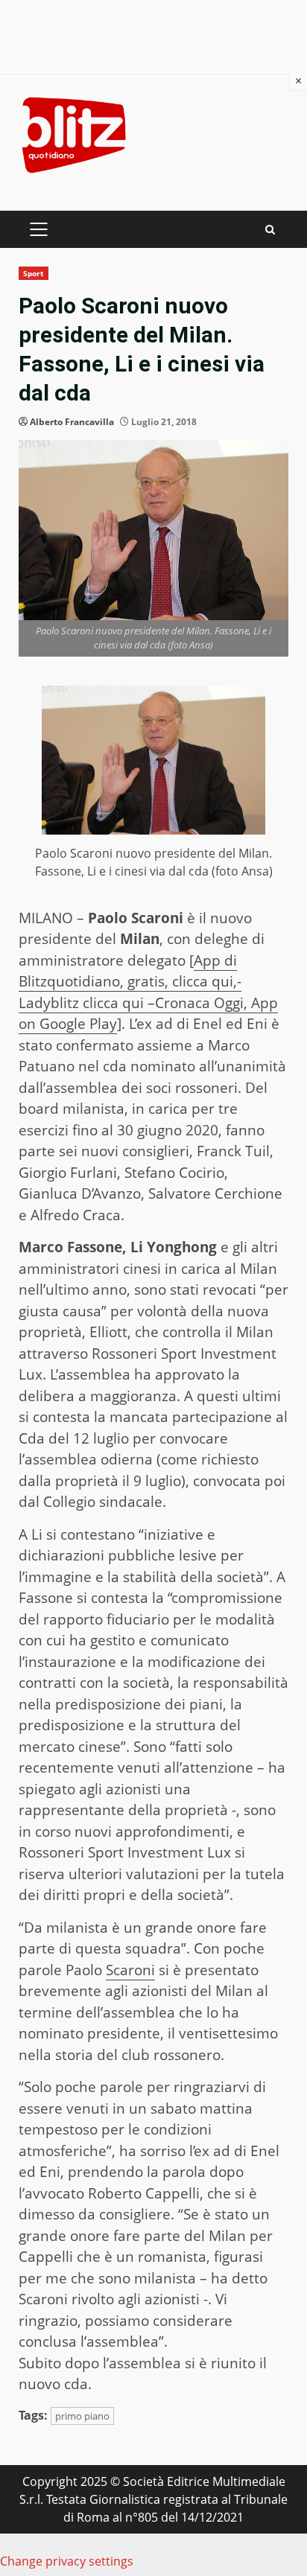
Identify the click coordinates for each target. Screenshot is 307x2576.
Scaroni (130, 1970)
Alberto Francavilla (72, 422)
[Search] (270, 230)
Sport (34, 273)
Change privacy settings (67, 2561)
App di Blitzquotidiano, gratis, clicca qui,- (130, 971)
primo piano (82, 2416)
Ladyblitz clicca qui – (87, 1003)
